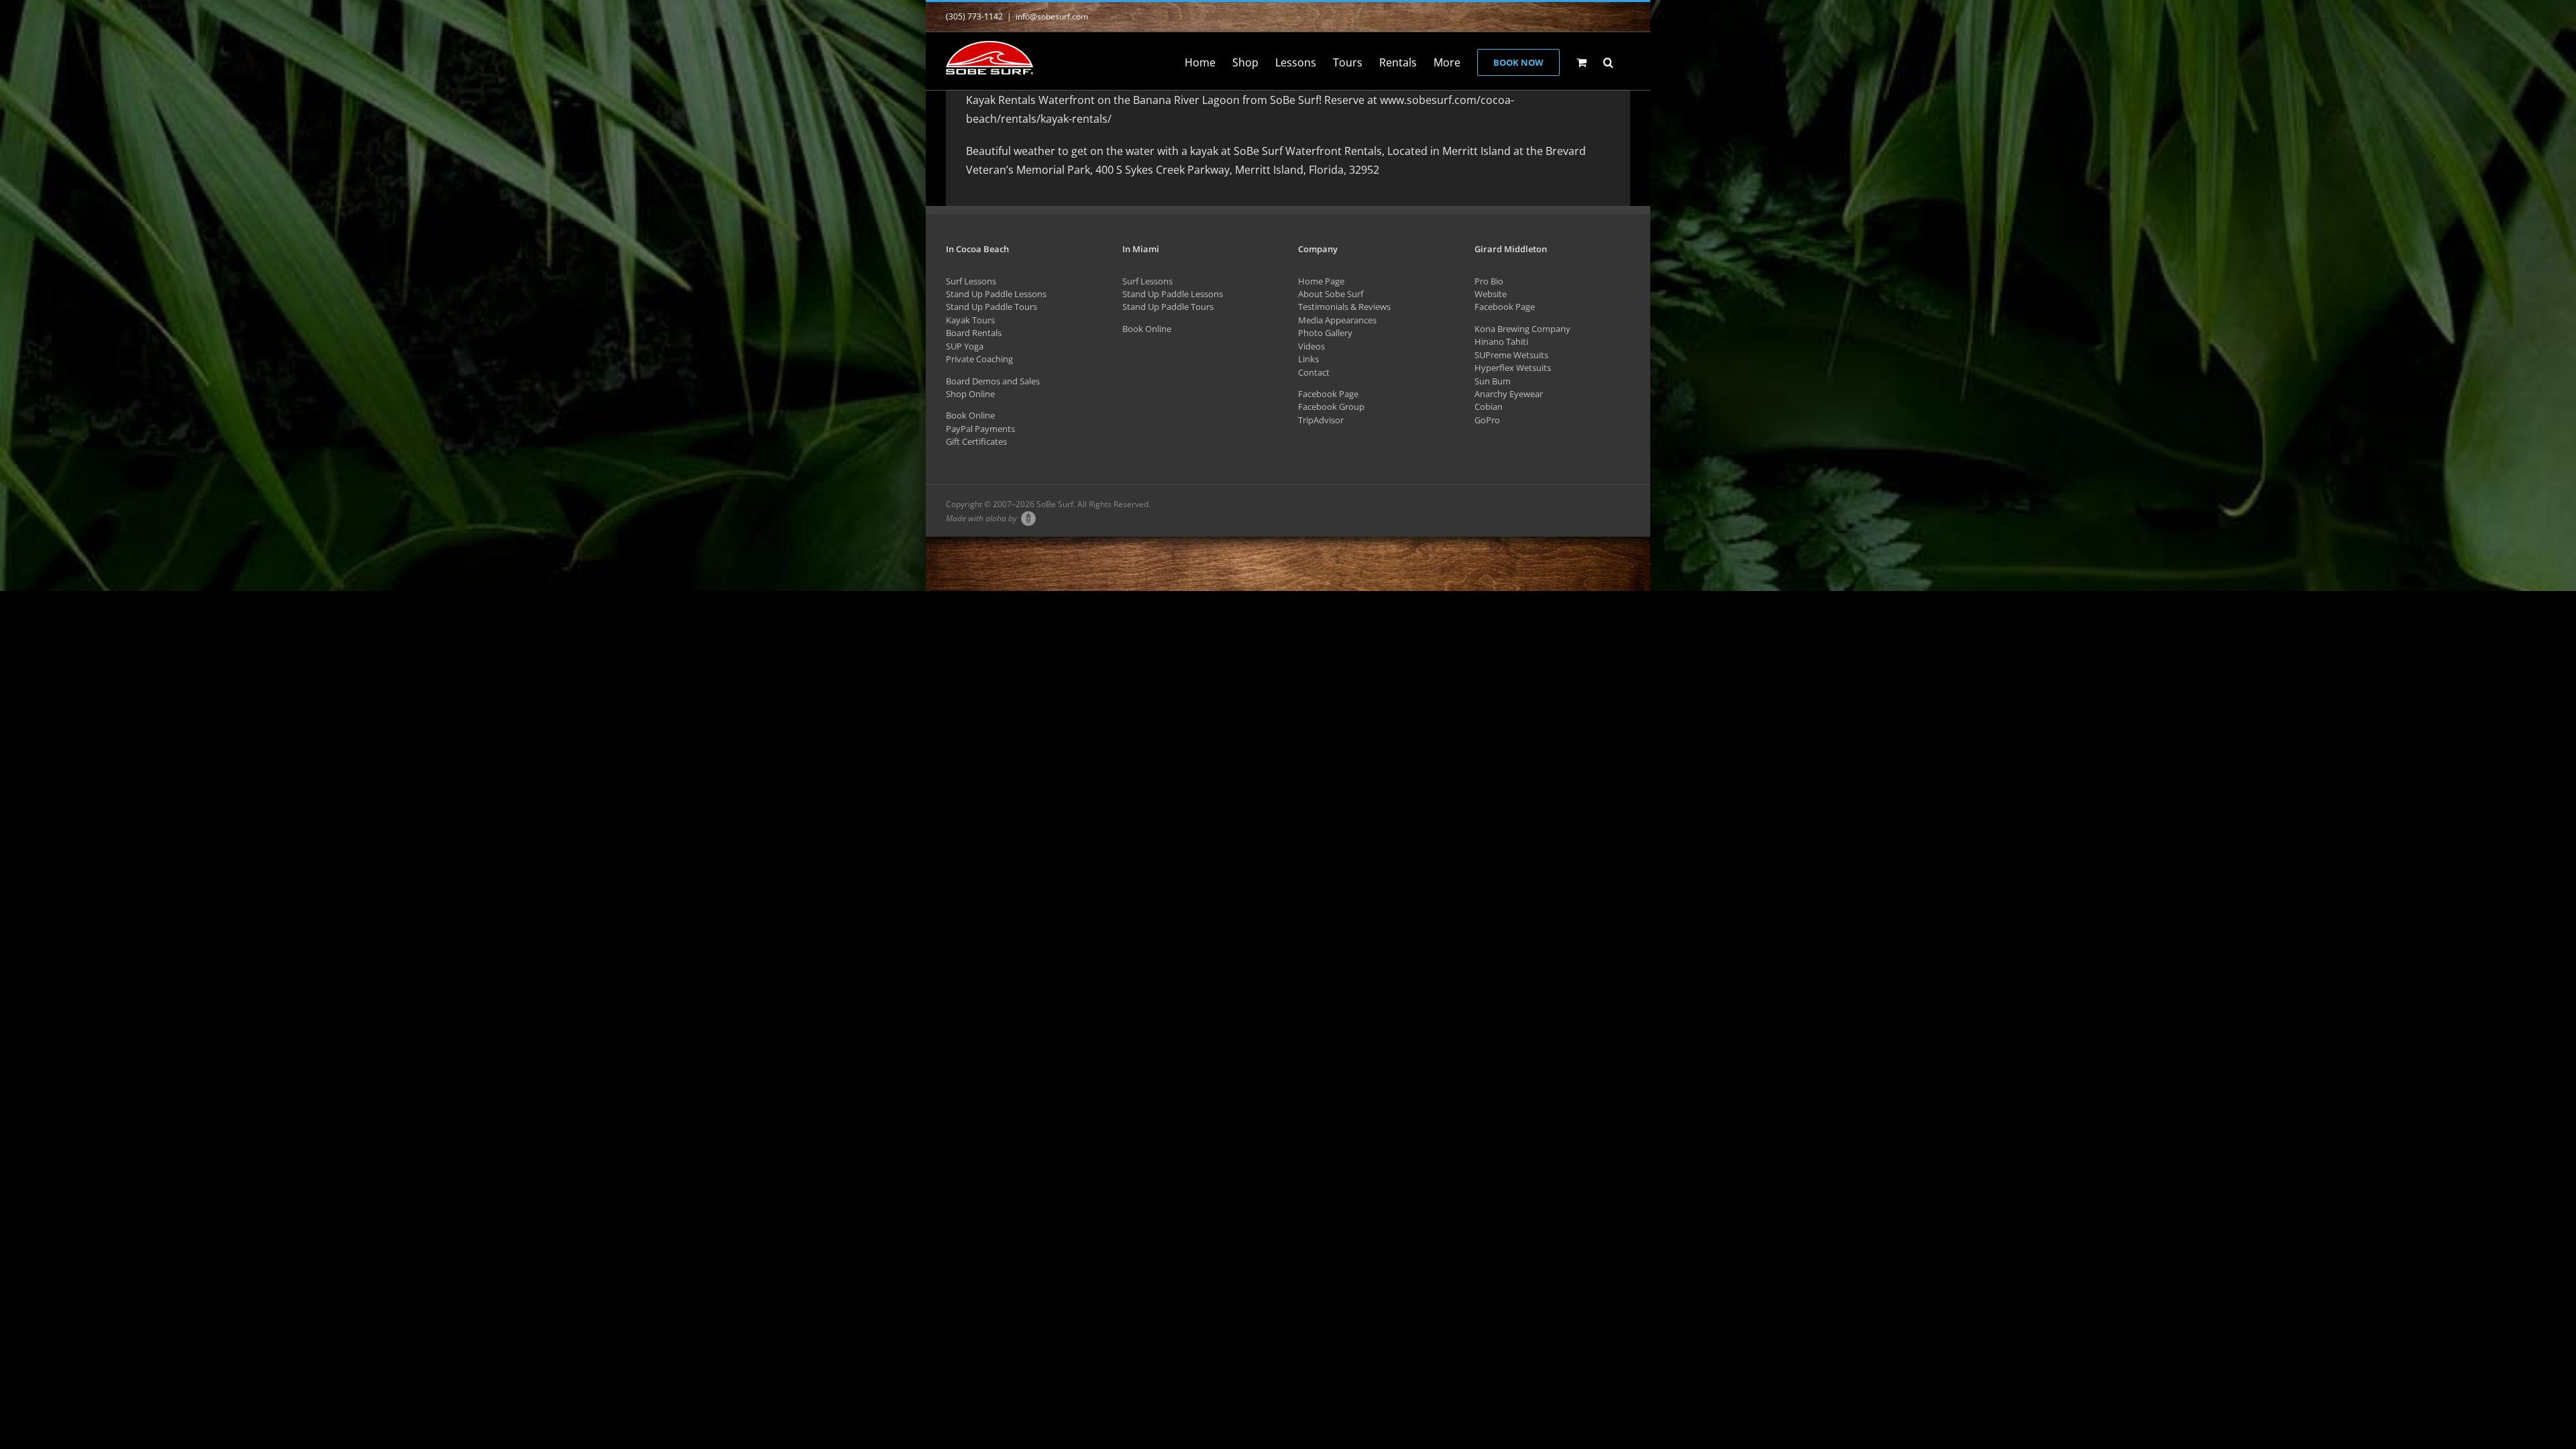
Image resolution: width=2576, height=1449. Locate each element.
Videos (1311, 346)
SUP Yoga (965, 346)
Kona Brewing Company (1522, 329)
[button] (1608, 61)
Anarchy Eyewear (1509, 394)
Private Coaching (979, 359)
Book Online (970, 415)
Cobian (1489, 407)
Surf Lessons (971, 281)
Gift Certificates (976, 441)
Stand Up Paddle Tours (991, 307)
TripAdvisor (1321, 420)
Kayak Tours (970, 320)
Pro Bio (1489, 281)
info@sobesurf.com (1052, 16)
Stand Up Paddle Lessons (996, 294)
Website (1491, 294)
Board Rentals (974, 333)
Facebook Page (1328, 394)
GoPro (1487, 420)
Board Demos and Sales (993, 381)
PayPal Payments (980, 429)
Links (1308, 359)
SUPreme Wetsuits (1511, 355)
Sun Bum (1493, 381)
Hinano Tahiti (1501, 341)
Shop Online (970, 394)
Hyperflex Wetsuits (1513, 368)
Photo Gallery (1325, 333)
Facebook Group (1331, 407)
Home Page (1321, 281)
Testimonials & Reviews (1344, 307)
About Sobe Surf (1331, 294)
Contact (1314, 372)
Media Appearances (1337, 320)
